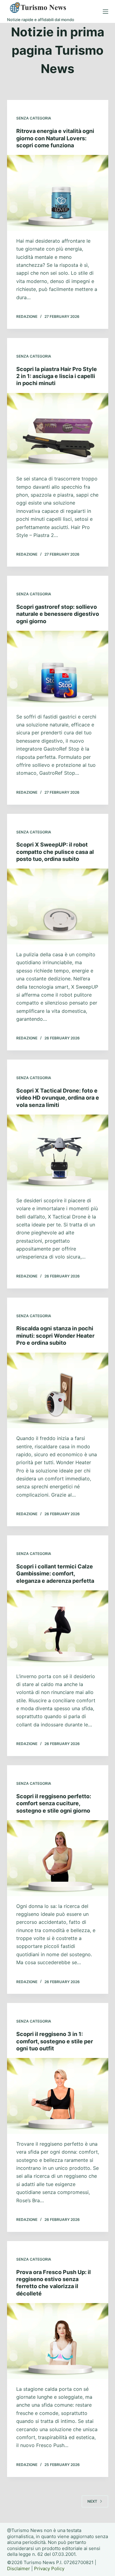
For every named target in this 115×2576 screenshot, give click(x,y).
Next (92, 2501)
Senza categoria (34, 118)
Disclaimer (19, 2569)
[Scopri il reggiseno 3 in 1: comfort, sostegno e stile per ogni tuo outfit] (58, 2096)
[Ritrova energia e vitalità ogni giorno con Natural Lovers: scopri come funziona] (58, 193)
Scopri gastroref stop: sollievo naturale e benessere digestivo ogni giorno (58, 614)
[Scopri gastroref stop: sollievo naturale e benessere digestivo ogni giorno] (58, 669)
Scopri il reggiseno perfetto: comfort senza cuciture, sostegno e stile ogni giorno (54, 1803)
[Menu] (105, 12)
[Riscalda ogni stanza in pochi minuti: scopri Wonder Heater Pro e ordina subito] (58, 1391)
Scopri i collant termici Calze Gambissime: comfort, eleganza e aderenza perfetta (55, 1574)
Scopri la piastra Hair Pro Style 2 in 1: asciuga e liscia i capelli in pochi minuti (57, 376)
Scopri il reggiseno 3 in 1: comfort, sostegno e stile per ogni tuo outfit (55, 2041)
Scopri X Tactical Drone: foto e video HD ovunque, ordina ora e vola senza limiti (58, 1098)
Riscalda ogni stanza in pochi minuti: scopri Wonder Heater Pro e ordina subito (55, 1336)
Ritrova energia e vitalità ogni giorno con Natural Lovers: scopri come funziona (55, 138)
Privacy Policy (49, 2569)
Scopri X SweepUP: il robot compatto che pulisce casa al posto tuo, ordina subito (55, 852)
